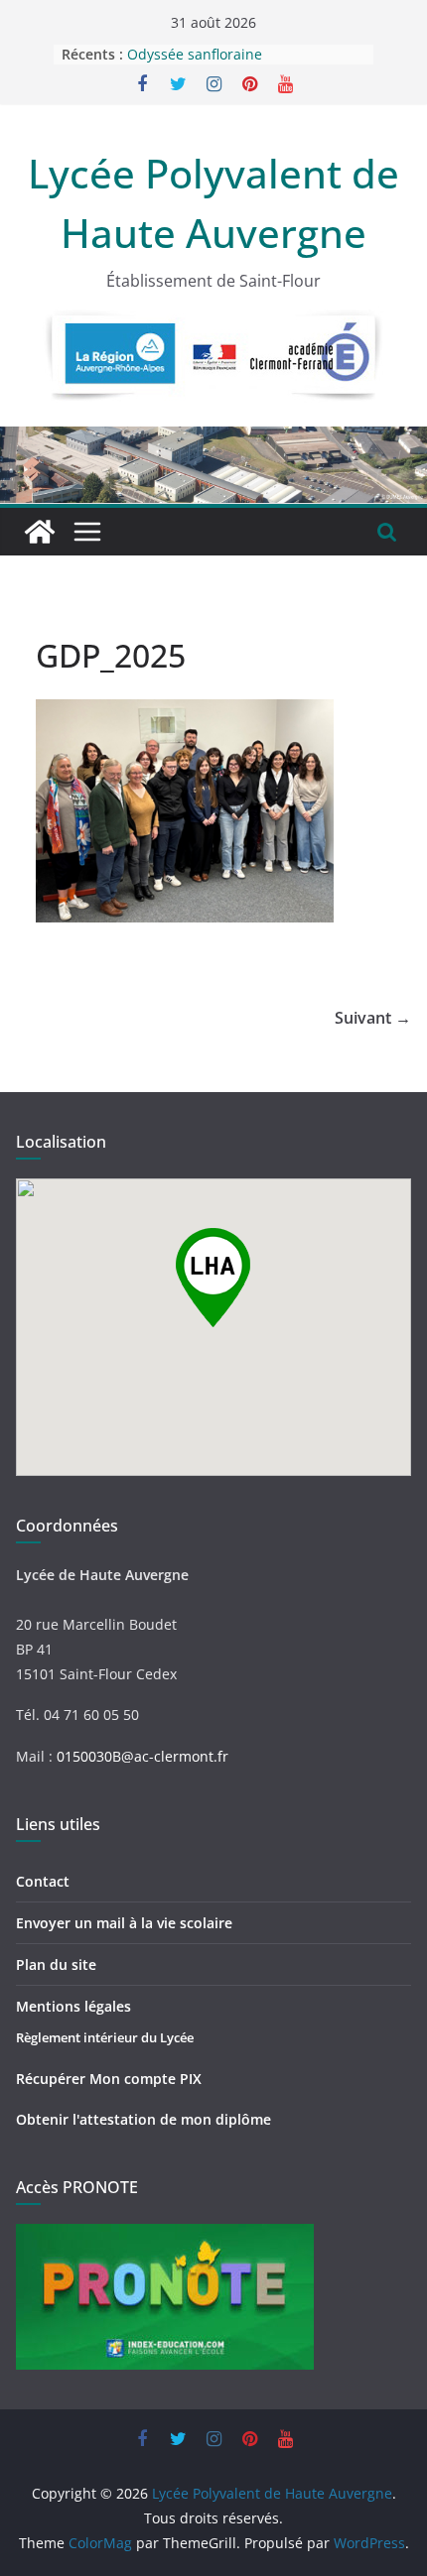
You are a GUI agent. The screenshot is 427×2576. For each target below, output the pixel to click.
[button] (213, 1278)
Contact (43, 1881)
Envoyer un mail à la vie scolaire (124, 1923)
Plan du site (56, 1964)
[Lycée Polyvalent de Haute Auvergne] (40, 532)
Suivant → (373, 1018)
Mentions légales (73, 2006)
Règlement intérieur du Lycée (105, 2037)
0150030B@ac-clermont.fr (142, 1756)
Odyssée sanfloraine (195, 55)
